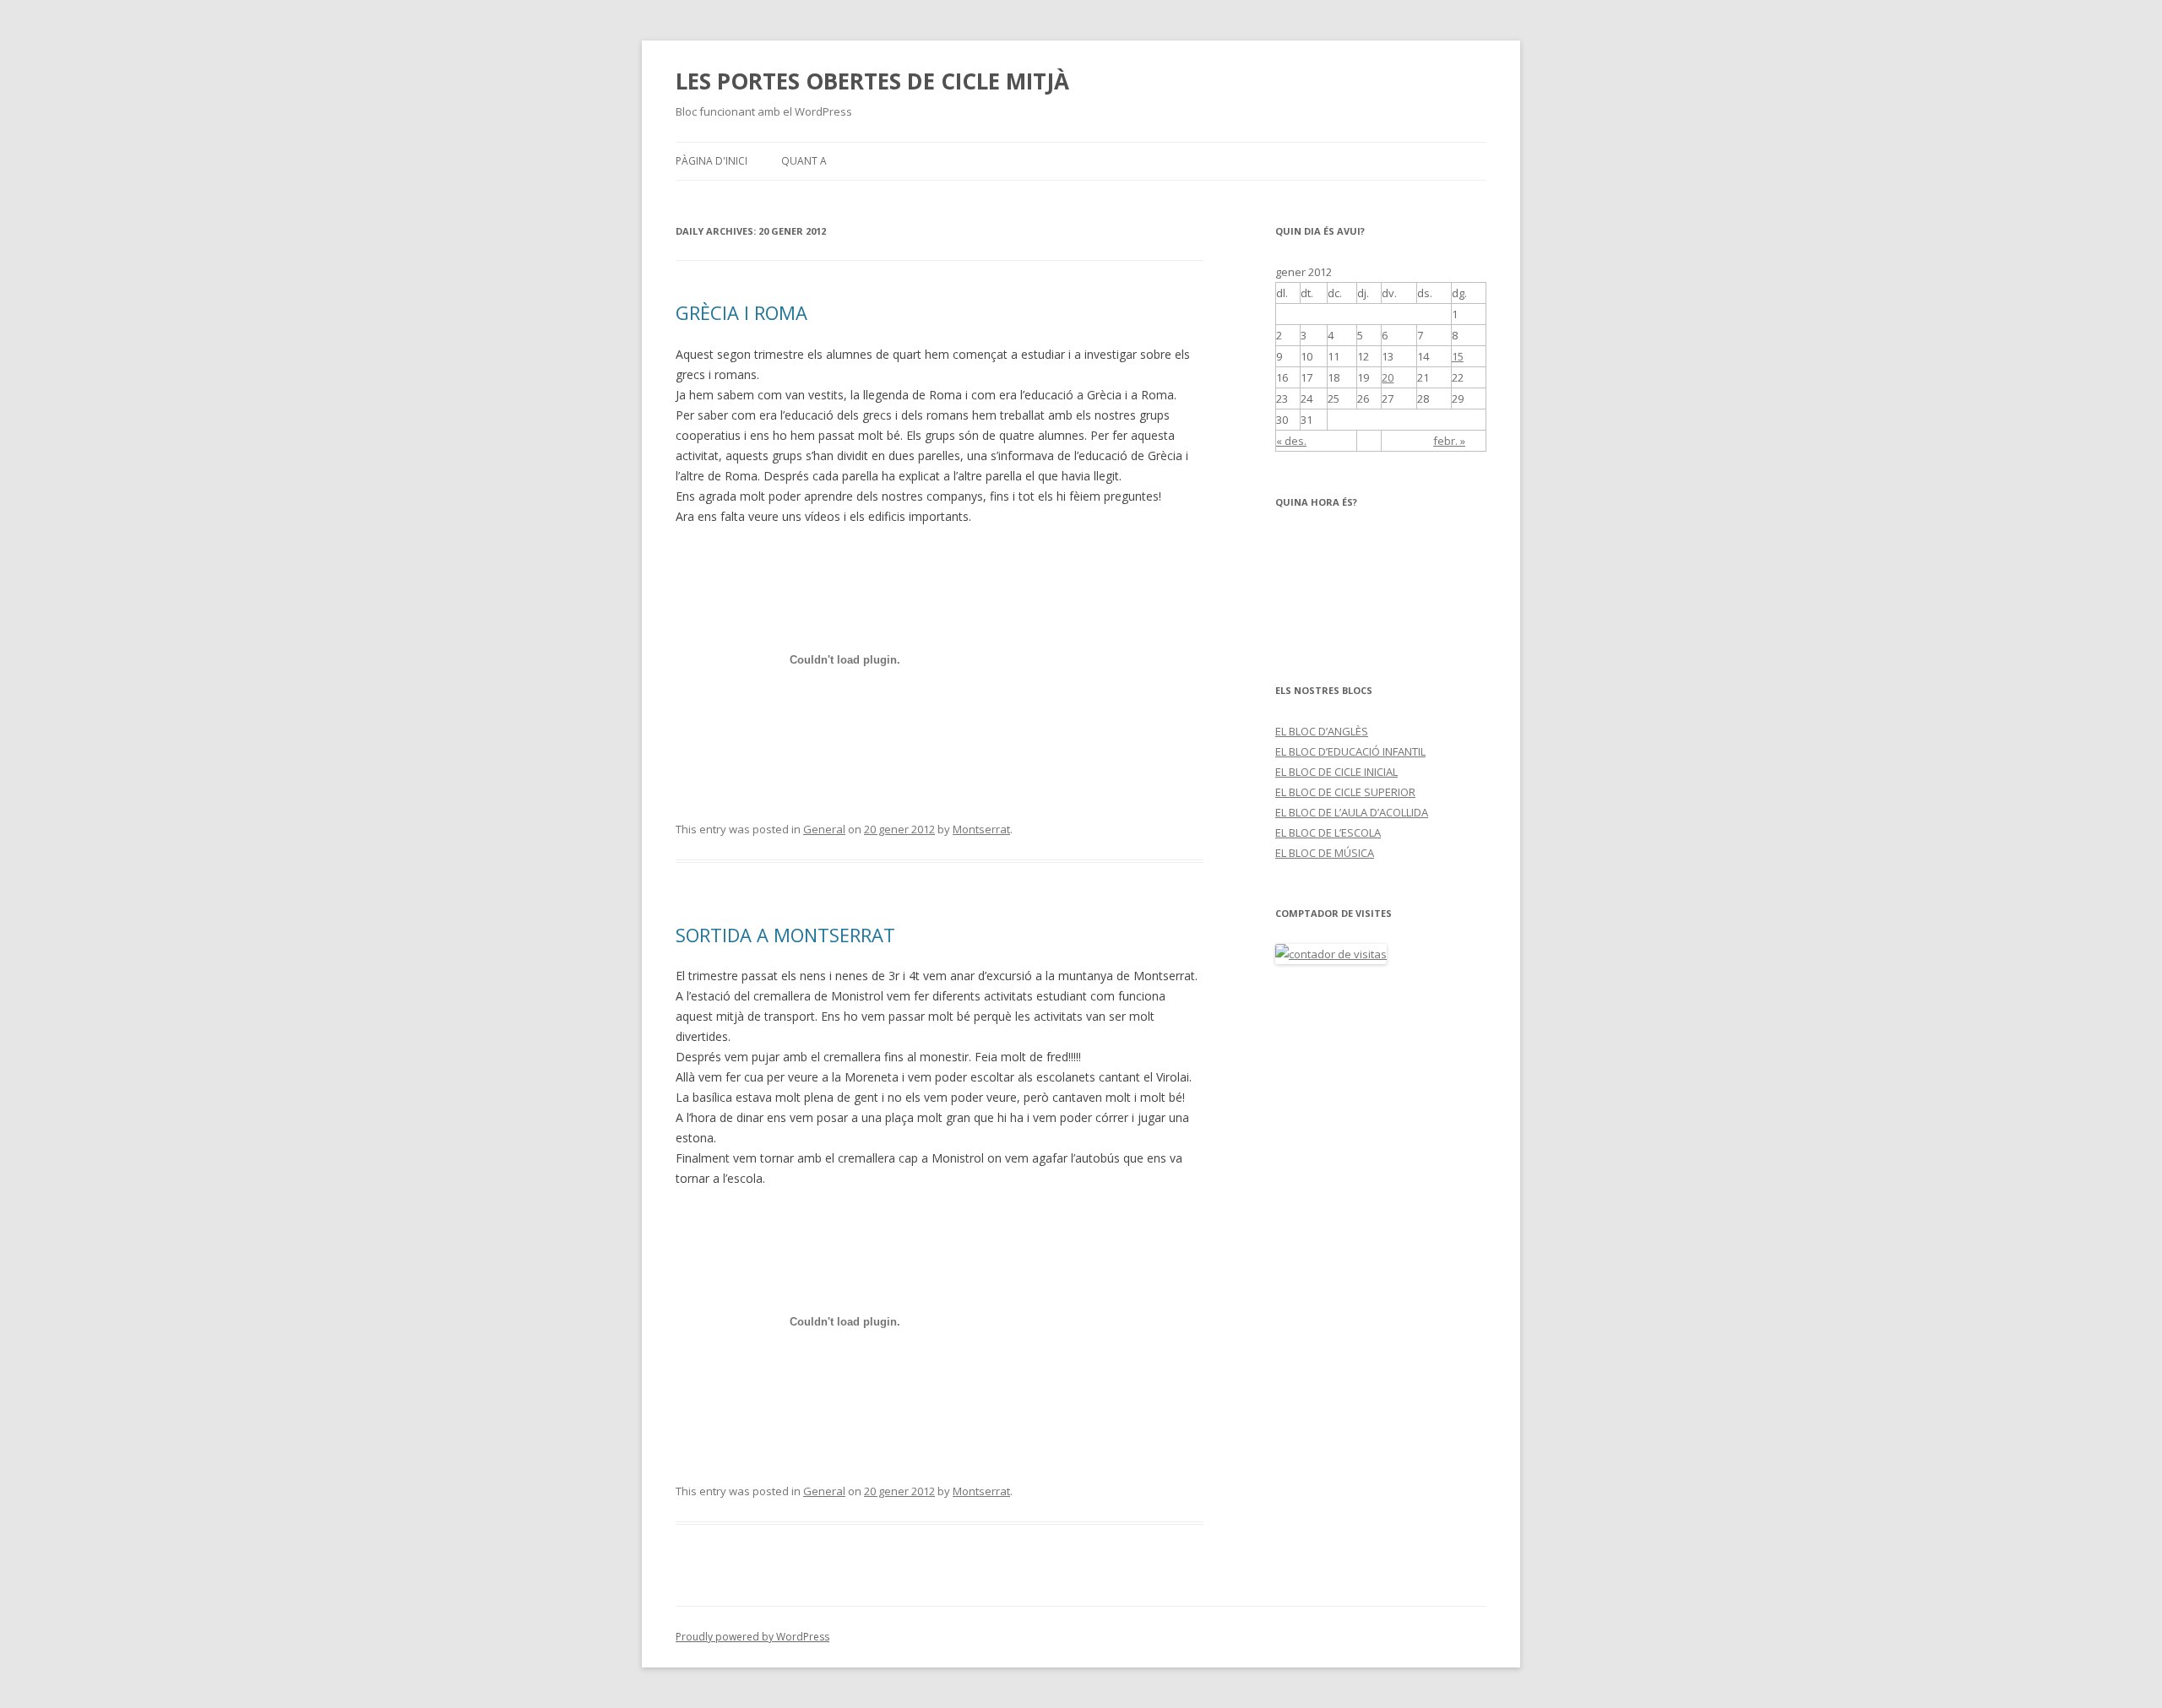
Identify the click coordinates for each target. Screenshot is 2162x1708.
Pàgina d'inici (712, 161)
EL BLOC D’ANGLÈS (1322, 731)
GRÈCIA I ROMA (741, 312)
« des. (1291, 441)
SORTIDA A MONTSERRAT (785, 935)
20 (1388, 377)
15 (1458, 356)
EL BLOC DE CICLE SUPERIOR (1345, 792)
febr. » (1449, 441)
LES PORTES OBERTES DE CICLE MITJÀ (872, 81)
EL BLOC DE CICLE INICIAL (1336, 772)
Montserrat (981, 829)
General (824, 829)
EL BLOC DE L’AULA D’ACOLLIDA (1352, 812)
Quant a (804, 161)
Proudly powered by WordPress (752, 1637)
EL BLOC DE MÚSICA (1325, 853)
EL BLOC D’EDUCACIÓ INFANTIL (1350, 751)
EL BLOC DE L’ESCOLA (1328, 832)
